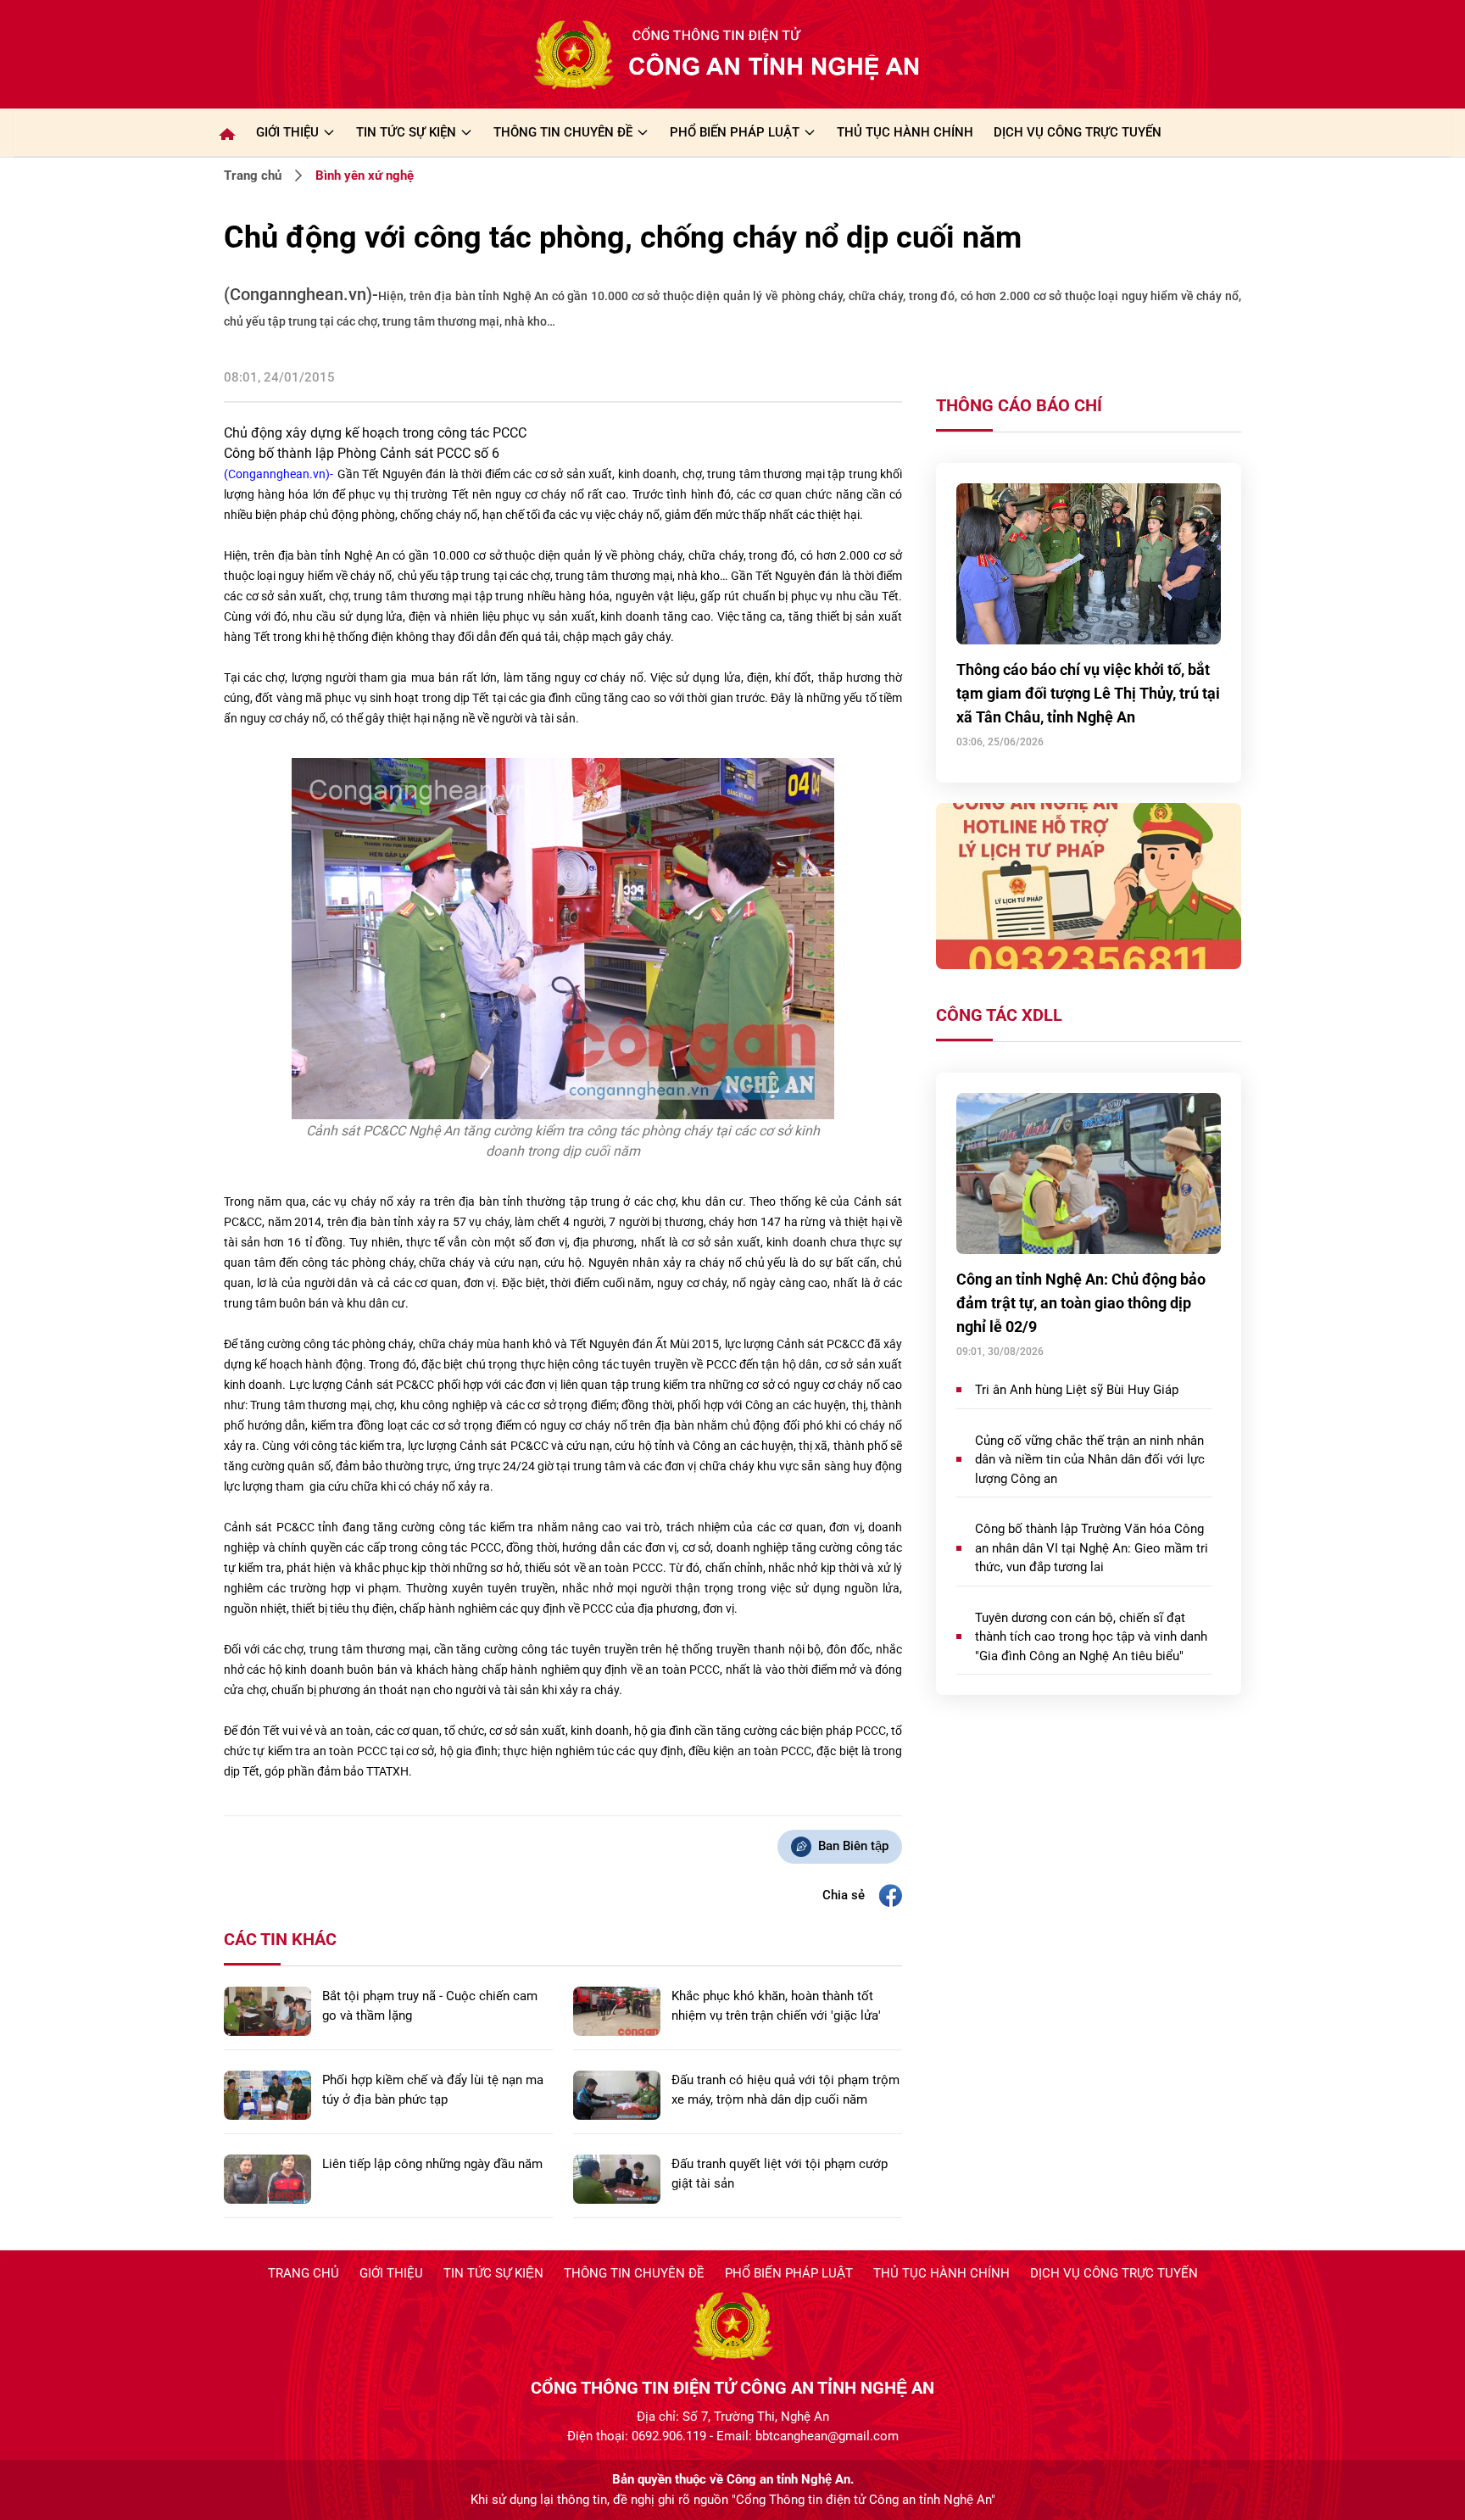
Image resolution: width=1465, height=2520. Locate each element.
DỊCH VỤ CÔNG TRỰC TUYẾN (1078, 132)
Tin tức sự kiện (493, 2273)
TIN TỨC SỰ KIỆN (406, 132)
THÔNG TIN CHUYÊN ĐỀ (563, 132)
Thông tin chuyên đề (634, 2273)
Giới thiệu (287, 132)
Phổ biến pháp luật (789, 2273)
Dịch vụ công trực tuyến (1114, 2273)
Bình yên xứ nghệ (365, 176)
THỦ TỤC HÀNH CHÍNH (905, 132)
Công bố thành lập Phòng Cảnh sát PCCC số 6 (362, 453)
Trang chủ (253, 176)
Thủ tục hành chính (941, 2273)
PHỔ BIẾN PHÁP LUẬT (735, 132)
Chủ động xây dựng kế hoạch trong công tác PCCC (375, 433)
